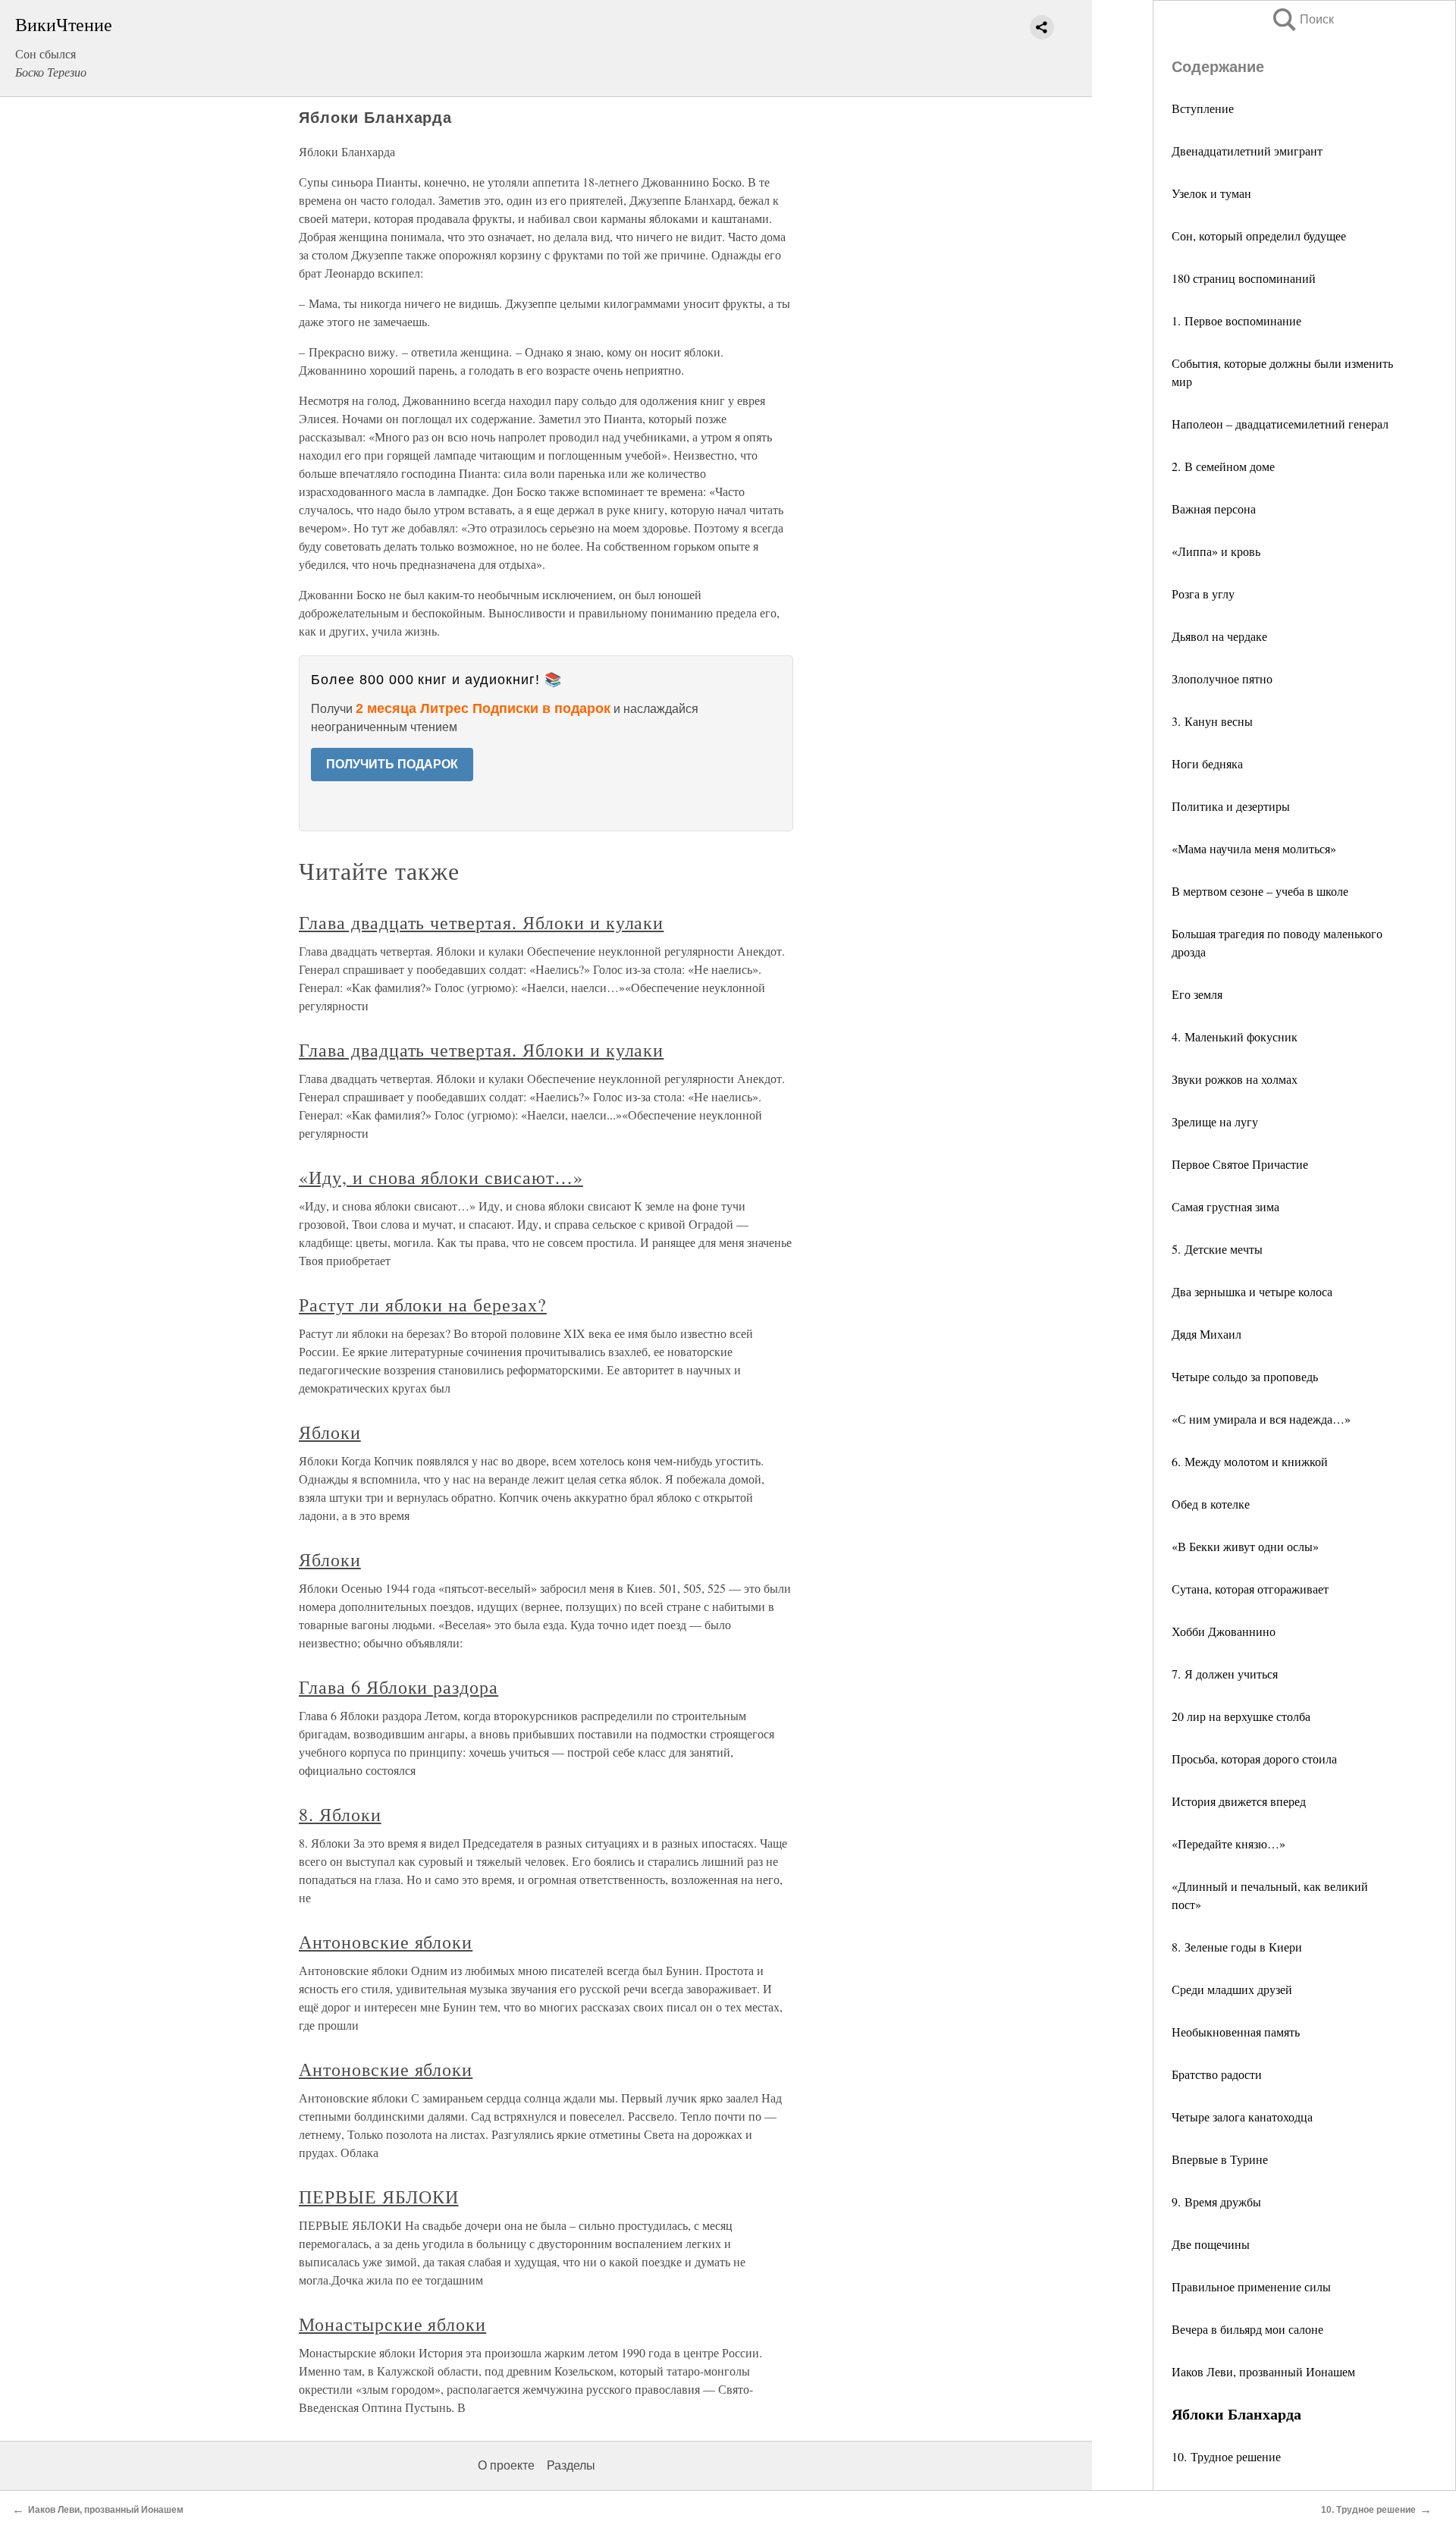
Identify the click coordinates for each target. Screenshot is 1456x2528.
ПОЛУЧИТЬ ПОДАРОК (392, 764)
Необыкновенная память (1236, 2032)
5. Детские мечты (1217, 1249)
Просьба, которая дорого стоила (1254, 1759)
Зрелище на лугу (1215, 1121)
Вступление (1203, 108)
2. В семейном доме (1223, 466)
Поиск (1302, 19)
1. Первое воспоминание (1236, 320)
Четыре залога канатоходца (1242, 2117)
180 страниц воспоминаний (1244, 278)
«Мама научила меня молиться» (1254, 848)
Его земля (1197, 994)
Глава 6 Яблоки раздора (399, 1687)
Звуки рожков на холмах (1235, 1079)
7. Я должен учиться (1225, 1674)
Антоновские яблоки (386, 1942)
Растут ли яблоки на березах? (423, 1305)
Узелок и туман (1211, 193)
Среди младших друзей (1232, 1989)
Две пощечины (1211, 2244)
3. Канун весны (1212, 721)
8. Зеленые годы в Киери (1237, 1947)
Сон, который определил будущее (1259, 236)
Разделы (571, 2465)
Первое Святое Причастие (1240, 1164)
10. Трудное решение (1226, 2456)
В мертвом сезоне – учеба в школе (1260, 891)
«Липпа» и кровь (1216, 551)
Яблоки (330, 1432)
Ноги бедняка (1207, 763)
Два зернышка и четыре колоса (1252, 1291)
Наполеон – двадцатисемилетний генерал (1280, 424)
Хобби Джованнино (1224, 1631)
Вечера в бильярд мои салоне (1247, 2329)
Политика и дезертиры (1231, 806)
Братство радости (1217, 2074)
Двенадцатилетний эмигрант (1247, 151)
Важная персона (1214, 509)
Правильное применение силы (1251, 2286)
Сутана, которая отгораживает (1250, 1589)
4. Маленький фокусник (1235, 1036)
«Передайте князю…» (1228, 1843)
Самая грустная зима (1225, 1206)
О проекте (506, 2465)
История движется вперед (1239, 1801)
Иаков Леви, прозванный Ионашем (1263, 2371)
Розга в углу (1203, 594)
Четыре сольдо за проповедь (1245, 1376)
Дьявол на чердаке (1219, 636)
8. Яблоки (340, 1814)
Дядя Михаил (1207, 1334)
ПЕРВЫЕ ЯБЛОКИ (378, 2197)
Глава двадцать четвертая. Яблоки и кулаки (481, 922)
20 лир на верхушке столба (1241, 1716)
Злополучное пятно (1222, 678)
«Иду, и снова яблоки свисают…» (441, 1177)
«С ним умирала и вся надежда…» (1261, 1419)
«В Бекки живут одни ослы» (1245, 1546)
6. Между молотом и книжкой (1250, 1461)
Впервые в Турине (1220, 2159)
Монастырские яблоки (392, 2324)
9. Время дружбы (1216, 2201)
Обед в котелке (1211, 1504)
